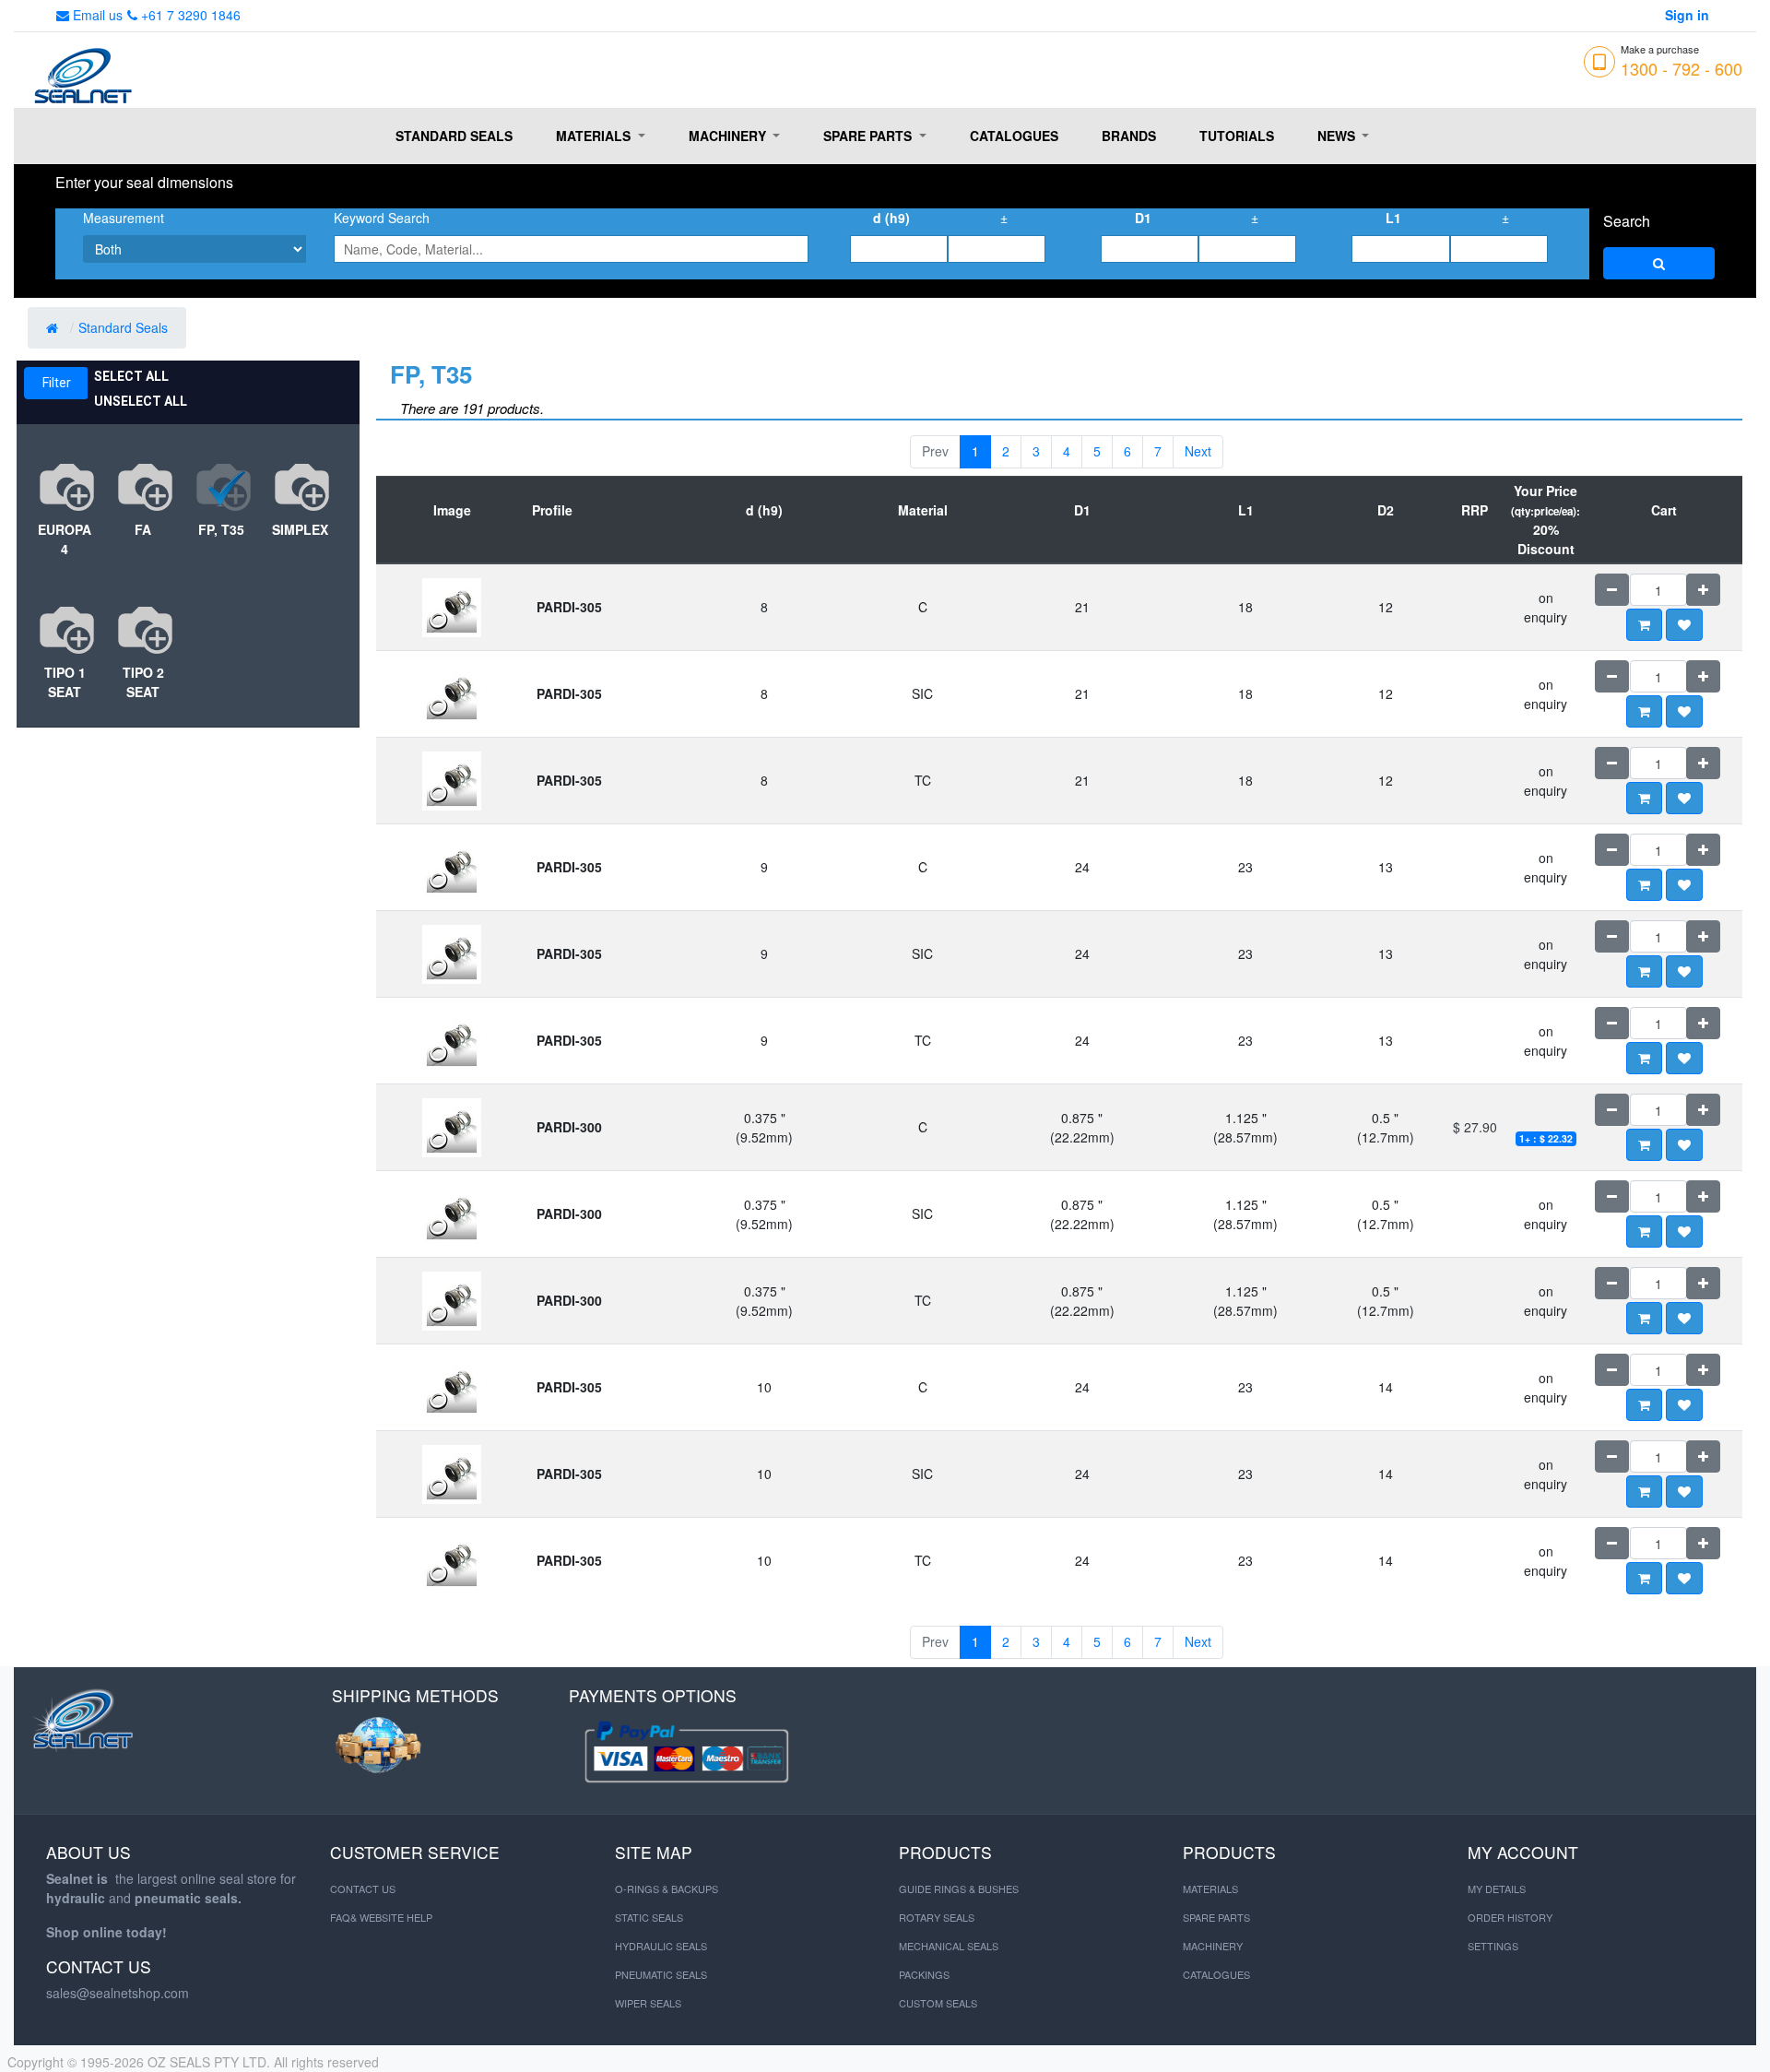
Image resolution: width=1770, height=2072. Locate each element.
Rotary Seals (937, 1917)
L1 (1393, 218)
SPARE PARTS (1216, 1917)
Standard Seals (125, 327)
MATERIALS (1210, 1888)
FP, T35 (221, 529)
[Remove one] (1612, 590)
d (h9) (891, 218)
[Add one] (1703, 590)
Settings (1493, 1946)
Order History (1510, 1917)
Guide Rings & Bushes (959, 1888)
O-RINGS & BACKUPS (667, 1888)
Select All (131, 376)
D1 (1143, 218)
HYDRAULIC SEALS (661, 1946)
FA (143, 529)
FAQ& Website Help (381, 1917)
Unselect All (141, 401)
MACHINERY (1213, 1946)
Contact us (363, 1888)
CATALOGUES (1216, 1974)
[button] (1684, 625)
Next (1198, 451)
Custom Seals (938, 2003)
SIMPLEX (300, 529)
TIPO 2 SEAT (143, 682)
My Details (1497, 1888)
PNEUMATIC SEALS (661, 1974)
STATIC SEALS (649, 1917)
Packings (924, 1974)
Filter (57, 383)
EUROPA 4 (65, 539)
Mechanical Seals (949, 1946)
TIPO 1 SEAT (65, 682)
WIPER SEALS (648, 2003)
